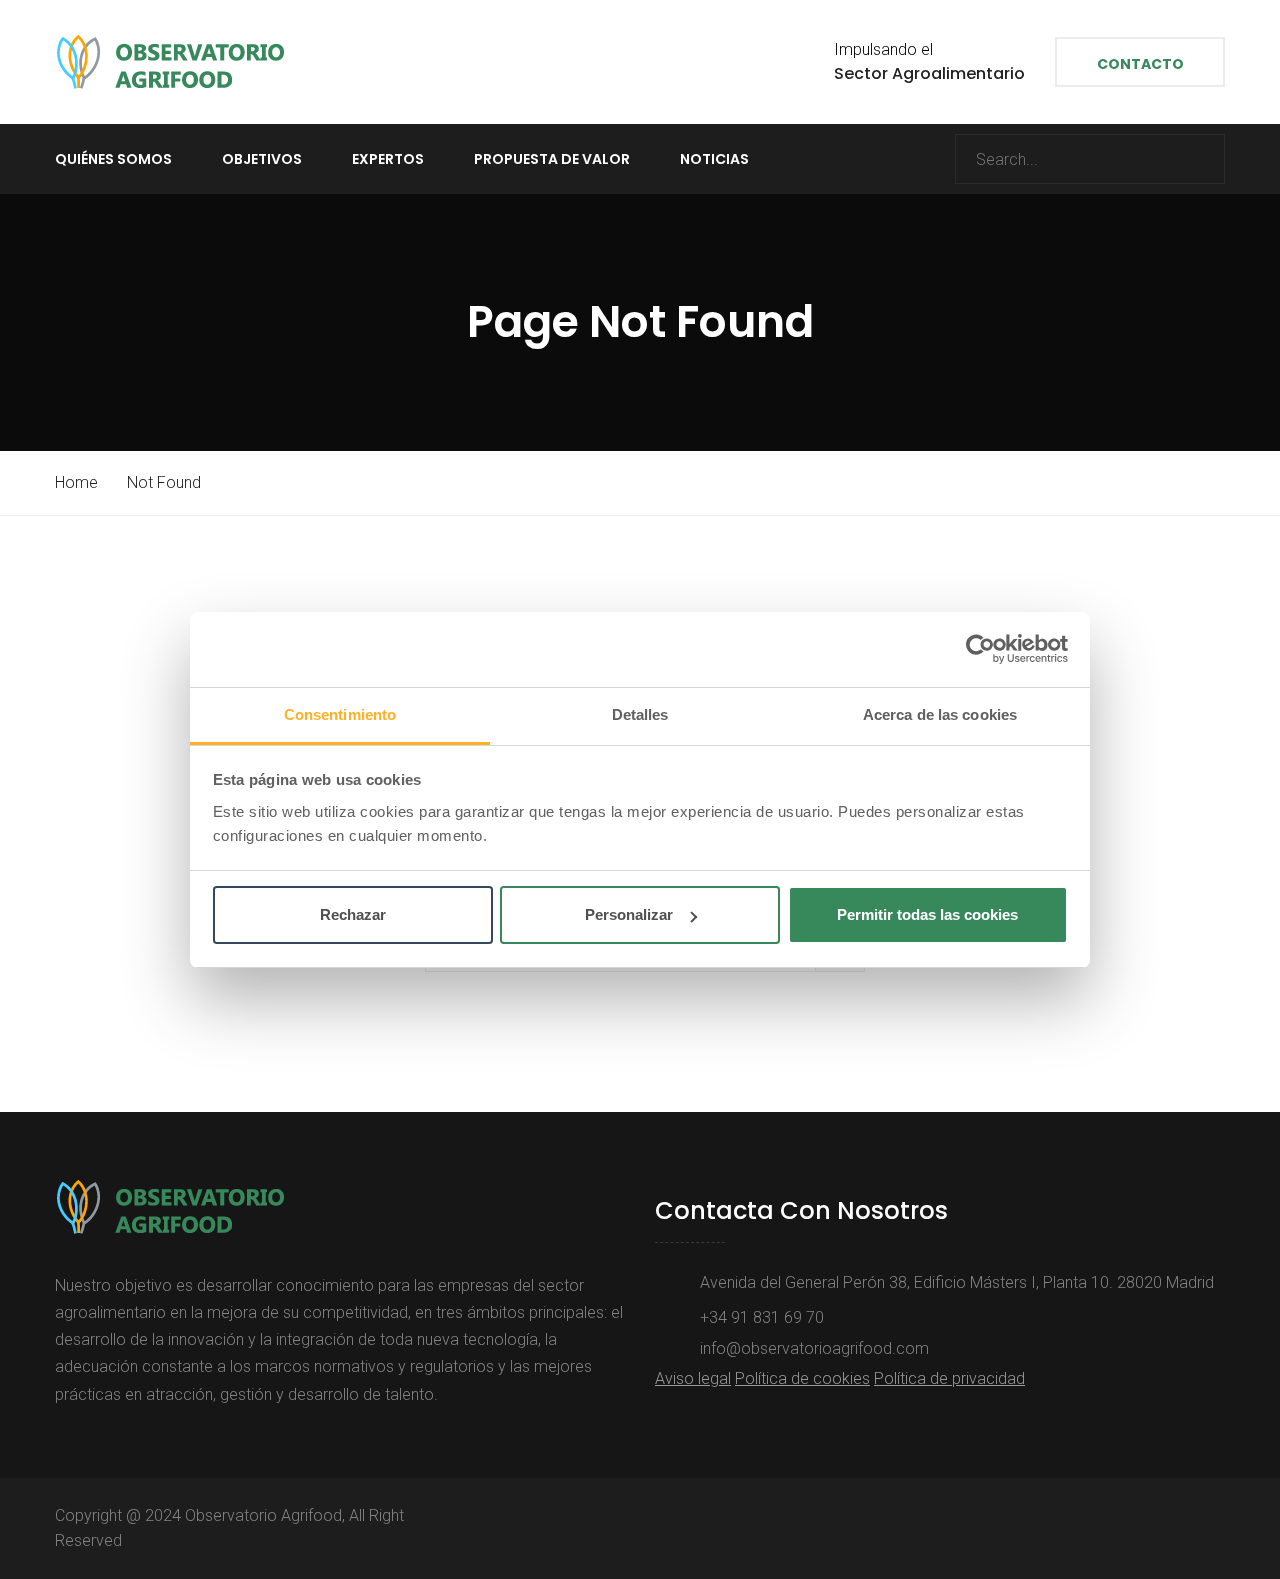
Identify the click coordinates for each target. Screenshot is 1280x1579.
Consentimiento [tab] (340, 714)
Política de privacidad (949, 1378)
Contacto (1140, 64)
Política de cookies (802, 1378)
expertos (388, 159)
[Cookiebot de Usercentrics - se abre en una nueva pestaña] (980, 649)
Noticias (714, 159)
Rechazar (353, 914)
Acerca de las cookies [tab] (940, 714)
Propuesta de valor (552, 159)
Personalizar (629, 914)
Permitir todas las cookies (927, 914)
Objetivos (262, 159)
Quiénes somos (113, 159)
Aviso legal (693, 1378)
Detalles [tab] (640, 714)
